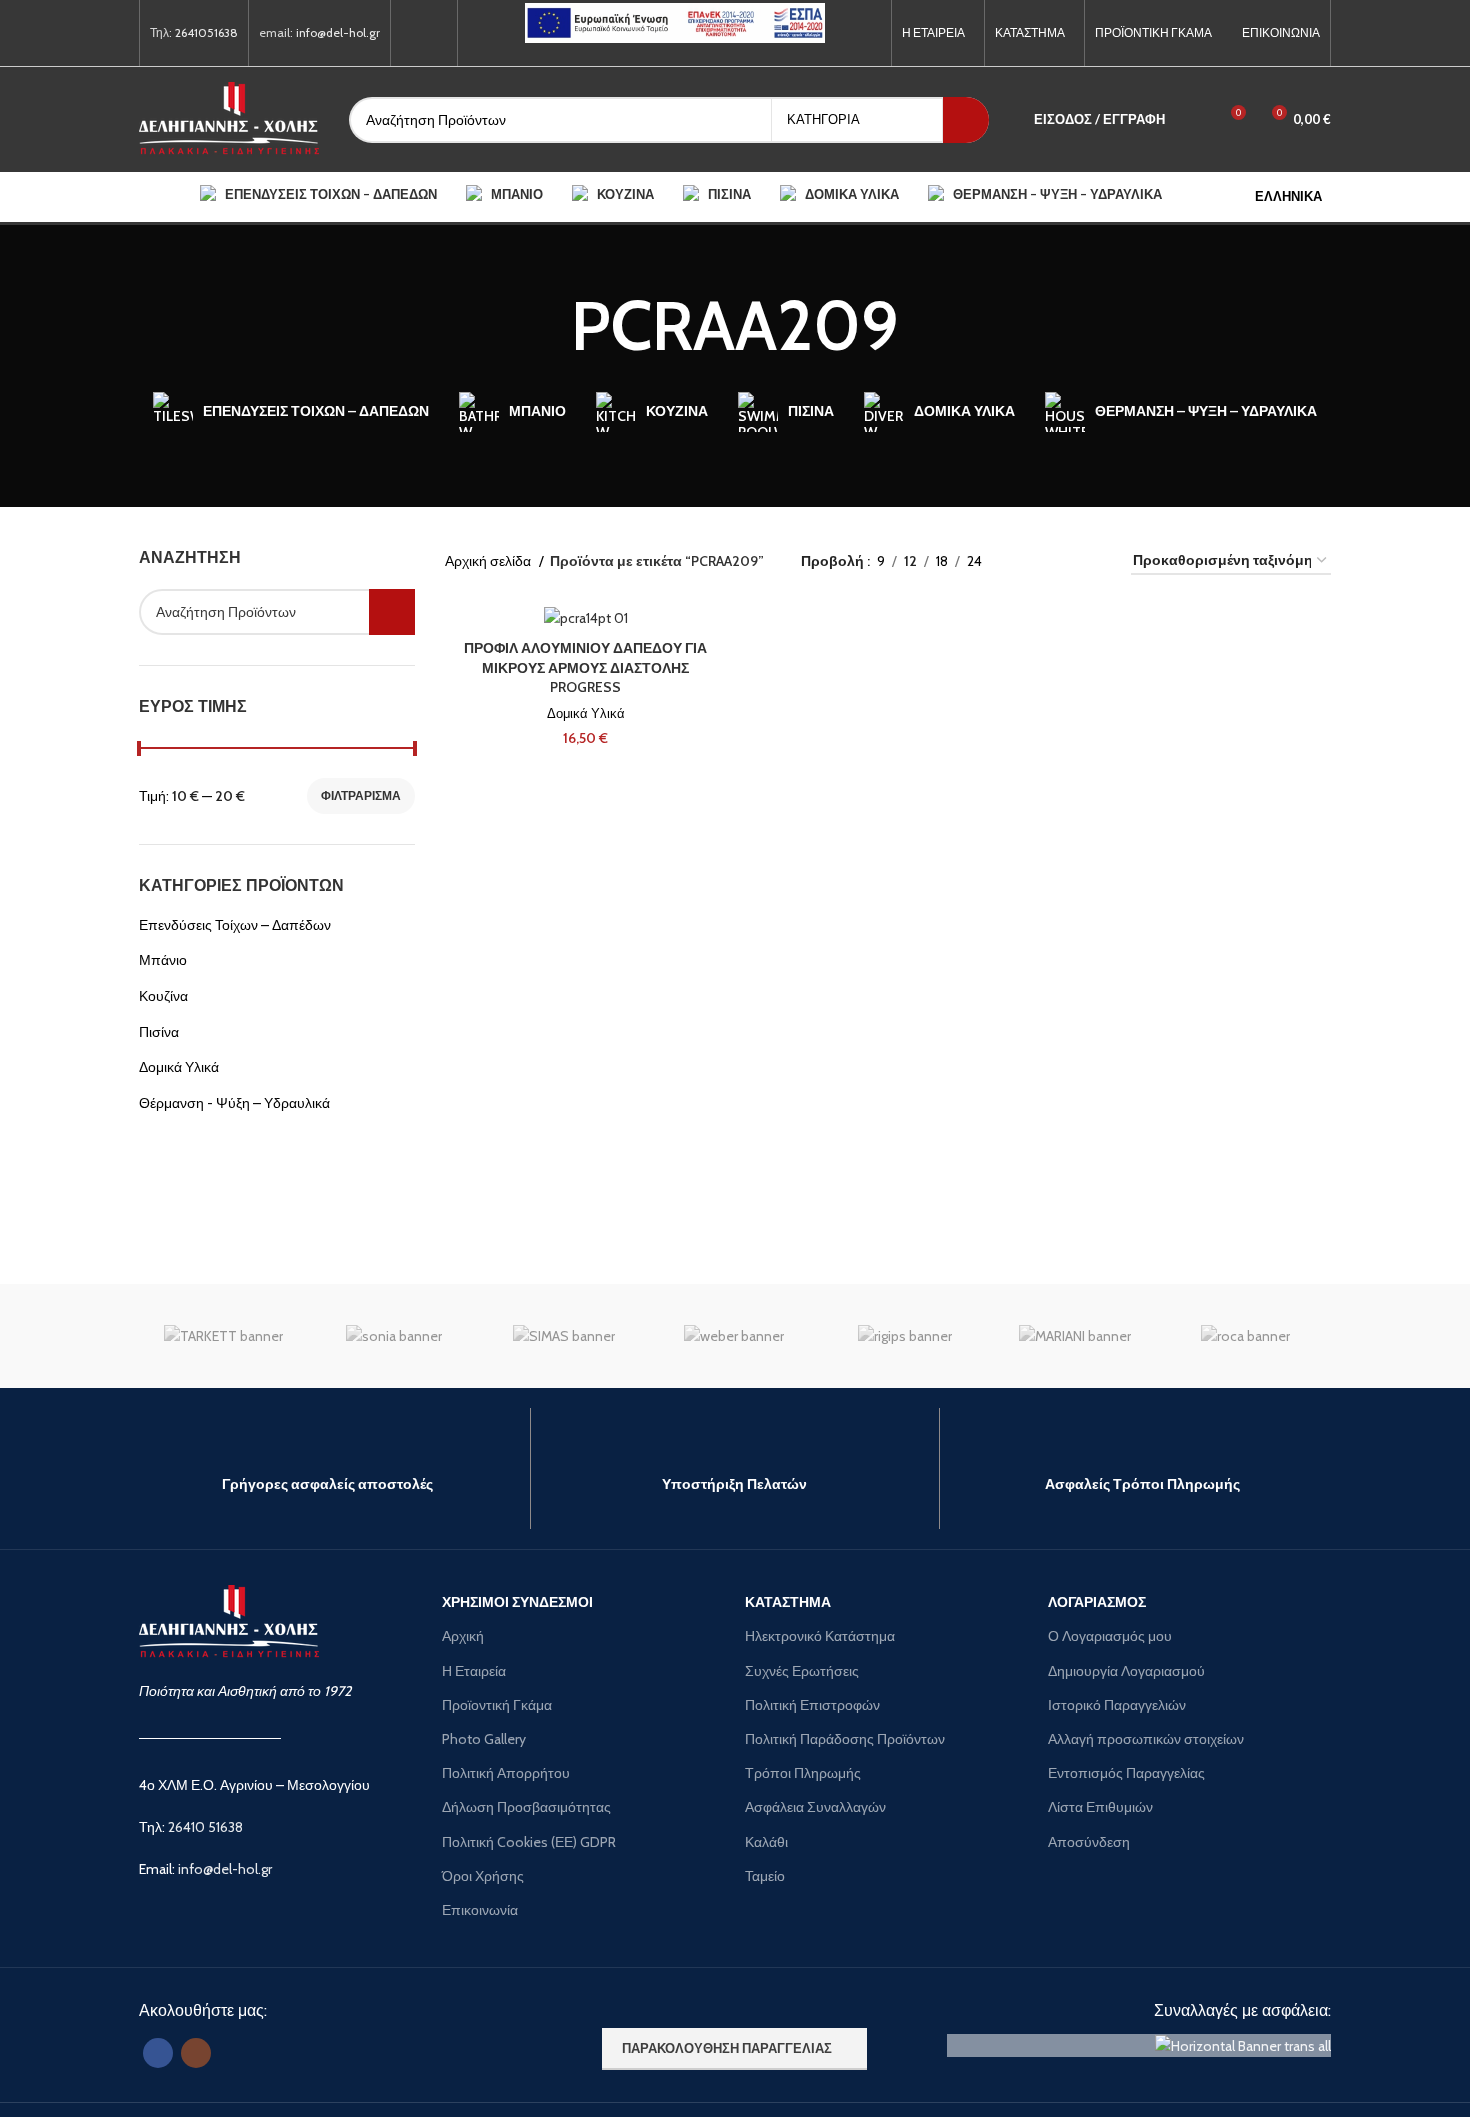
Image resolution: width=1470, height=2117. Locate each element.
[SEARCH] (966, 120)
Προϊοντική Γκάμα (497, 1705)
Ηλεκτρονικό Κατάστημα (820, 1636)
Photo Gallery (484, 1739)
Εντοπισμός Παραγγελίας (1126, 1773)
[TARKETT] (224, 1336)
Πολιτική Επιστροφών (812, 1705)
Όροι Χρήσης (483, 1876)
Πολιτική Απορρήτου (506, 1773)
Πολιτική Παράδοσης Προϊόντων (845, 1739)
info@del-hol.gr (338, 32)
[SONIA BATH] (394, 1336)
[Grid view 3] (1059, 560)
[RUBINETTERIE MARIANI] (1075, 1336)
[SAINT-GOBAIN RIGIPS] (905, 1336)
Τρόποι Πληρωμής (803, 1773)
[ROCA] (1245, 1336)
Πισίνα (159, 1032)
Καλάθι (766, 1842)
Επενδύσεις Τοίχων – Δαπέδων (235, 925)
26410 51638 (205, 1827)
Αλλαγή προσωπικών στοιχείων (1146, 1739)
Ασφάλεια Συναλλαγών (815, 1807)
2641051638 (206, 32)
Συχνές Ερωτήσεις (802, 1671)
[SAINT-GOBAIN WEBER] (734, 1336)
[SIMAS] (564, 1336)
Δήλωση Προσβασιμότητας (526, 1807)
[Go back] (546, 326)
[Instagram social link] (435, 33)
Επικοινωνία (480, 1910)
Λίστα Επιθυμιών (1100, 1807)
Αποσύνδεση (1089, 1842)
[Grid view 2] (1028, 560)
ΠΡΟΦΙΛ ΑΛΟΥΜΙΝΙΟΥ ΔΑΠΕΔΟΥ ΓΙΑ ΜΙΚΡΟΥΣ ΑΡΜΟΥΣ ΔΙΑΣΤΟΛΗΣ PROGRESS (585, 667)
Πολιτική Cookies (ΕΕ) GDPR (529, 1842)
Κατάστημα (788, 1602)
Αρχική (463, 1636)
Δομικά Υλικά (179, 1067)
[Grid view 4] (1091, 560)
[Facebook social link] (412, 33)
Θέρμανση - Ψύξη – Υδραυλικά (234, 1103)
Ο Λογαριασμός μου (1110, 1636)
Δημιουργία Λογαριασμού (1126, 1671)
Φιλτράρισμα (361, 795)
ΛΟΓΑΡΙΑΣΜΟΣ (1097, 1602)
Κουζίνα (163, 996)
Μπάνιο (163, 960)
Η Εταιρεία (474, 1671)
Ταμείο (765, 1876)
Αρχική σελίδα (489, 561)
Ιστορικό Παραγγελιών (1117, 1705)
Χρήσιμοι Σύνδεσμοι (517, 1602)
